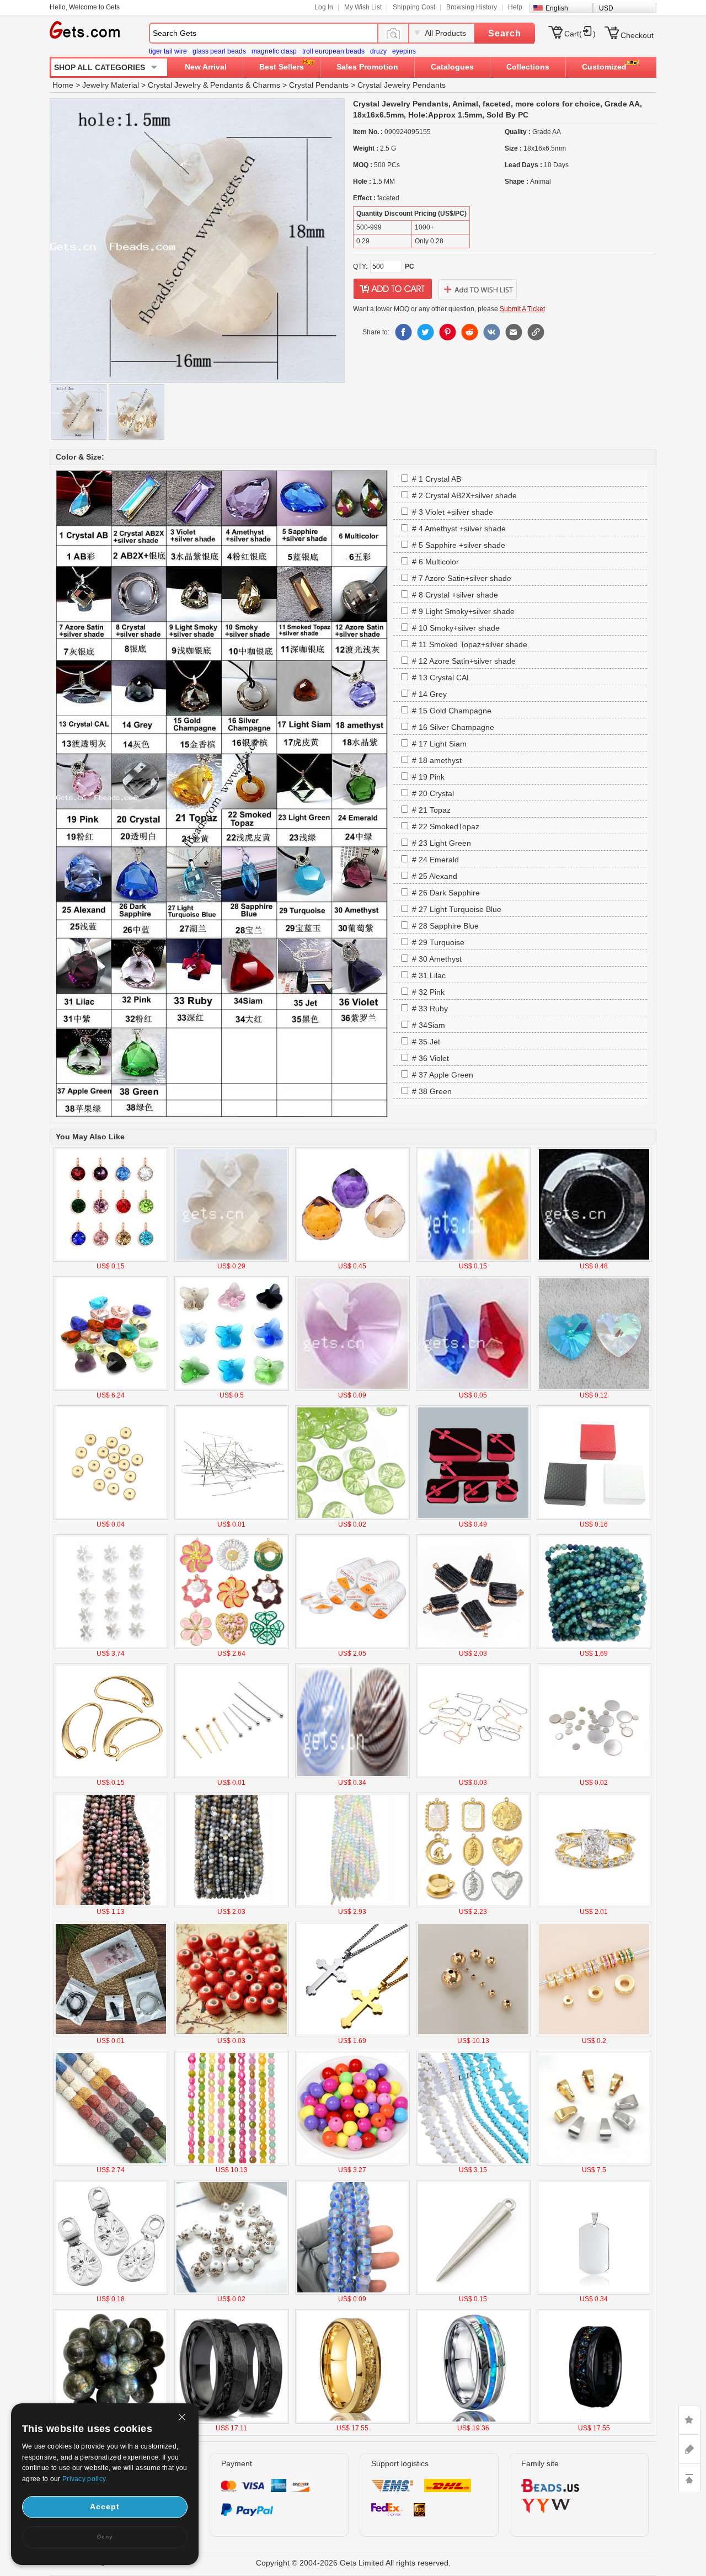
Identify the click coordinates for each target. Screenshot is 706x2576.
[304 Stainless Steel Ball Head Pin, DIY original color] (232, 1518)
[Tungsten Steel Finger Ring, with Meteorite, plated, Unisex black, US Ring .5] (232, 2422)
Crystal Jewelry (174, 85)
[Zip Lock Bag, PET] (111, 2034)
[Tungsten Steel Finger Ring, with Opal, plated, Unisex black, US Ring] (594, 2422)
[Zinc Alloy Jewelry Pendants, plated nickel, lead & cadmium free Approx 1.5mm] (473, 2292)
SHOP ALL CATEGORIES (100, 67)
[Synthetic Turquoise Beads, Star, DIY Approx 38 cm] (473, 2163)
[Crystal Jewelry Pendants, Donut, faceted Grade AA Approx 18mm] (594, 1260)
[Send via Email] (514, 332)
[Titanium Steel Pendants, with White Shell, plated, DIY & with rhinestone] (473, 1905)
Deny (105, 2537)
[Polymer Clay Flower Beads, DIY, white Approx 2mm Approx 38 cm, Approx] (111, 1647)
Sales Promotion (367, 67)
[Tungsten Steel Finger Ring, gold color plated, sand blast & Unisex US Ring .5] (352, 2422)
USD (606, 8)
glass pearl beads (219, 51)
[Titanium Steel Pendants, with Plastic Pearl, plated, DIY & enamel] (232, 1647)
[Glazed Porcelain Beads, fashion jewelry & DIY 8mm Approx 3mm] (232, 2034)
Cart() (580, 34)
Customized (604, 67)
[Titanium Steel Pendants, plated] (594, 2292)
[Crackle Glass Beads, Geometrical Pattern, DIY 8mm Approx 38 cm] (232, 2163)
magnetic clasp (274, 51)
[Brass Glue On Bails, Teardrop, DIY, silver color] (111, 2292)
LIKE (689, 2420)
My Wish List (363, 7)
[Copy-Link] (536, 332)
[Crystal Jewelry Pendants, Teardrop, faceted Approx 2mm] (352, 1260)
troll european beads (333, 51)
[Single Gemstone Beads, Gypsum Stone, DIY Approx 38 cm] (352, 1905)
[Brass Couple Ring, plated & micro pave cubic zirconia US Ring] (594, 1905)
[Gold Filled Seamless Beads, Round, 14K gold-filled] (473, 2034)
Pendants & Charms (245, 85)
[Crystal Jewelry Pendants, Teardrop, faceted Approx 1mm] (473, 1389)
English (557, 8)
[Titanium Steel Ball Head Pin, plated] (232, 1776)
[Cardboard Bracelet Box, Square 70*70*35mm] (594, 1518)
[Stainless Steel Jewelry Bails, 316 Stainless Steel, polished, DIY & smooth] (594, 2163)
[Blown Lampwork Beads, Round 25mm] (352, 1776)
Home (63, 85)
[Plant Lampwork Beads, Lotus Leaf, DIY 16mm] (352, 1518)
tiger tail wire (168, 51)
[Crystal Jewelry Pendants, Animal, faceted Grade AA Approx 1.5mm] (232, 1260)
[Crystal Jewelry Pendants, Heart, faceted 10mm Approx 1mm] (111, 1389)
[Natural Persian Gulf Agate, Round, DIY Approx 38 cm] (232, 1905)
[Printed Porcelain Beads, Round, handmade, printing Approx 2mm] (232, 2292)
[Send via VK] (491, 332)
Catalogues (452, 67)
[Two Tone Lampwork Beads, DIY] (352, 2292)
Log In (324, 7)
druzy (378, 51)
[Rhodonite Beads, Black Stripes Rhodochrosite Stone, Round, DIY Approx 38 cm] (111, 1905)
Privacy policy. (85, 2479)
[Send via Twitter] (425, 332)
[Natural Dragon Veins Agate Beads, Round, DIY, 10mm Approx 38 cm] (594, 1647)
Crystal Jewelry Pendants (402, 85)
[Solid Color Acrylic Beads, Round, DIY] (352, 2163)
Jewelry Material (111, 85)
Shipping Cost (414, 7)
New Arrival (206, 67)
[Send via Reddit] (469, 332)
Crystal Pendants (319, 85)
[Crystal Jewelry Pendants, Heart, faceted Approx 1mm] (594, 1389)
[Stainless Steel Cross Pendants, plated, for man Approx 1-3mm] (352, 2034)
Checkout (637, 35)
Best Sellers (282, 67)
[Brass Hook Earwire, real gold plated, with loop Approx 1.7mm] (111, 1776)
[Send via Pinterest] (447, 332)
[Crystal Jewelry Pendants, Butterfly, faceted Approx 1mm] (232, 1389)
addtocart (393, 289)
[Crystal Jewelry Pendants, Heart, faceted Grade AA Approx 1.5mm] (352, 1389)
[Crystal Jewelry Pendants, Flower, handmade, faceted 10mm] (473, 1260)
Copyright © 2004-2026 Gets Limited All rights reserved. (353, 2563)
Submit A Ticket (522, 309)
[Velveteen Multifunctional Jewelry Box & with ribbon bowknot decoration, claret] (473, 1518)
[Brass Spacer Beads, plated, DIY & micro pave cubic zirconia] (594, 2034)
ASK (689, 2449)
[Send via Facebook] (403, 332)
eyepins (404, 51)
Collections (528, 67)
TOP (689, 2478)
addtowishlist (478, 289)
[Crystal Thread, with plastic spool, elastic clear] (352, 1647)
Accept (105, 2506)
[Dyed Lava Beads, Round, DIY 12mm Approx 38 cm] (111, 2163)
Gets (85, 30)
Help (515, 7)
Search (505, 33)
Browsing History (472, 7)
